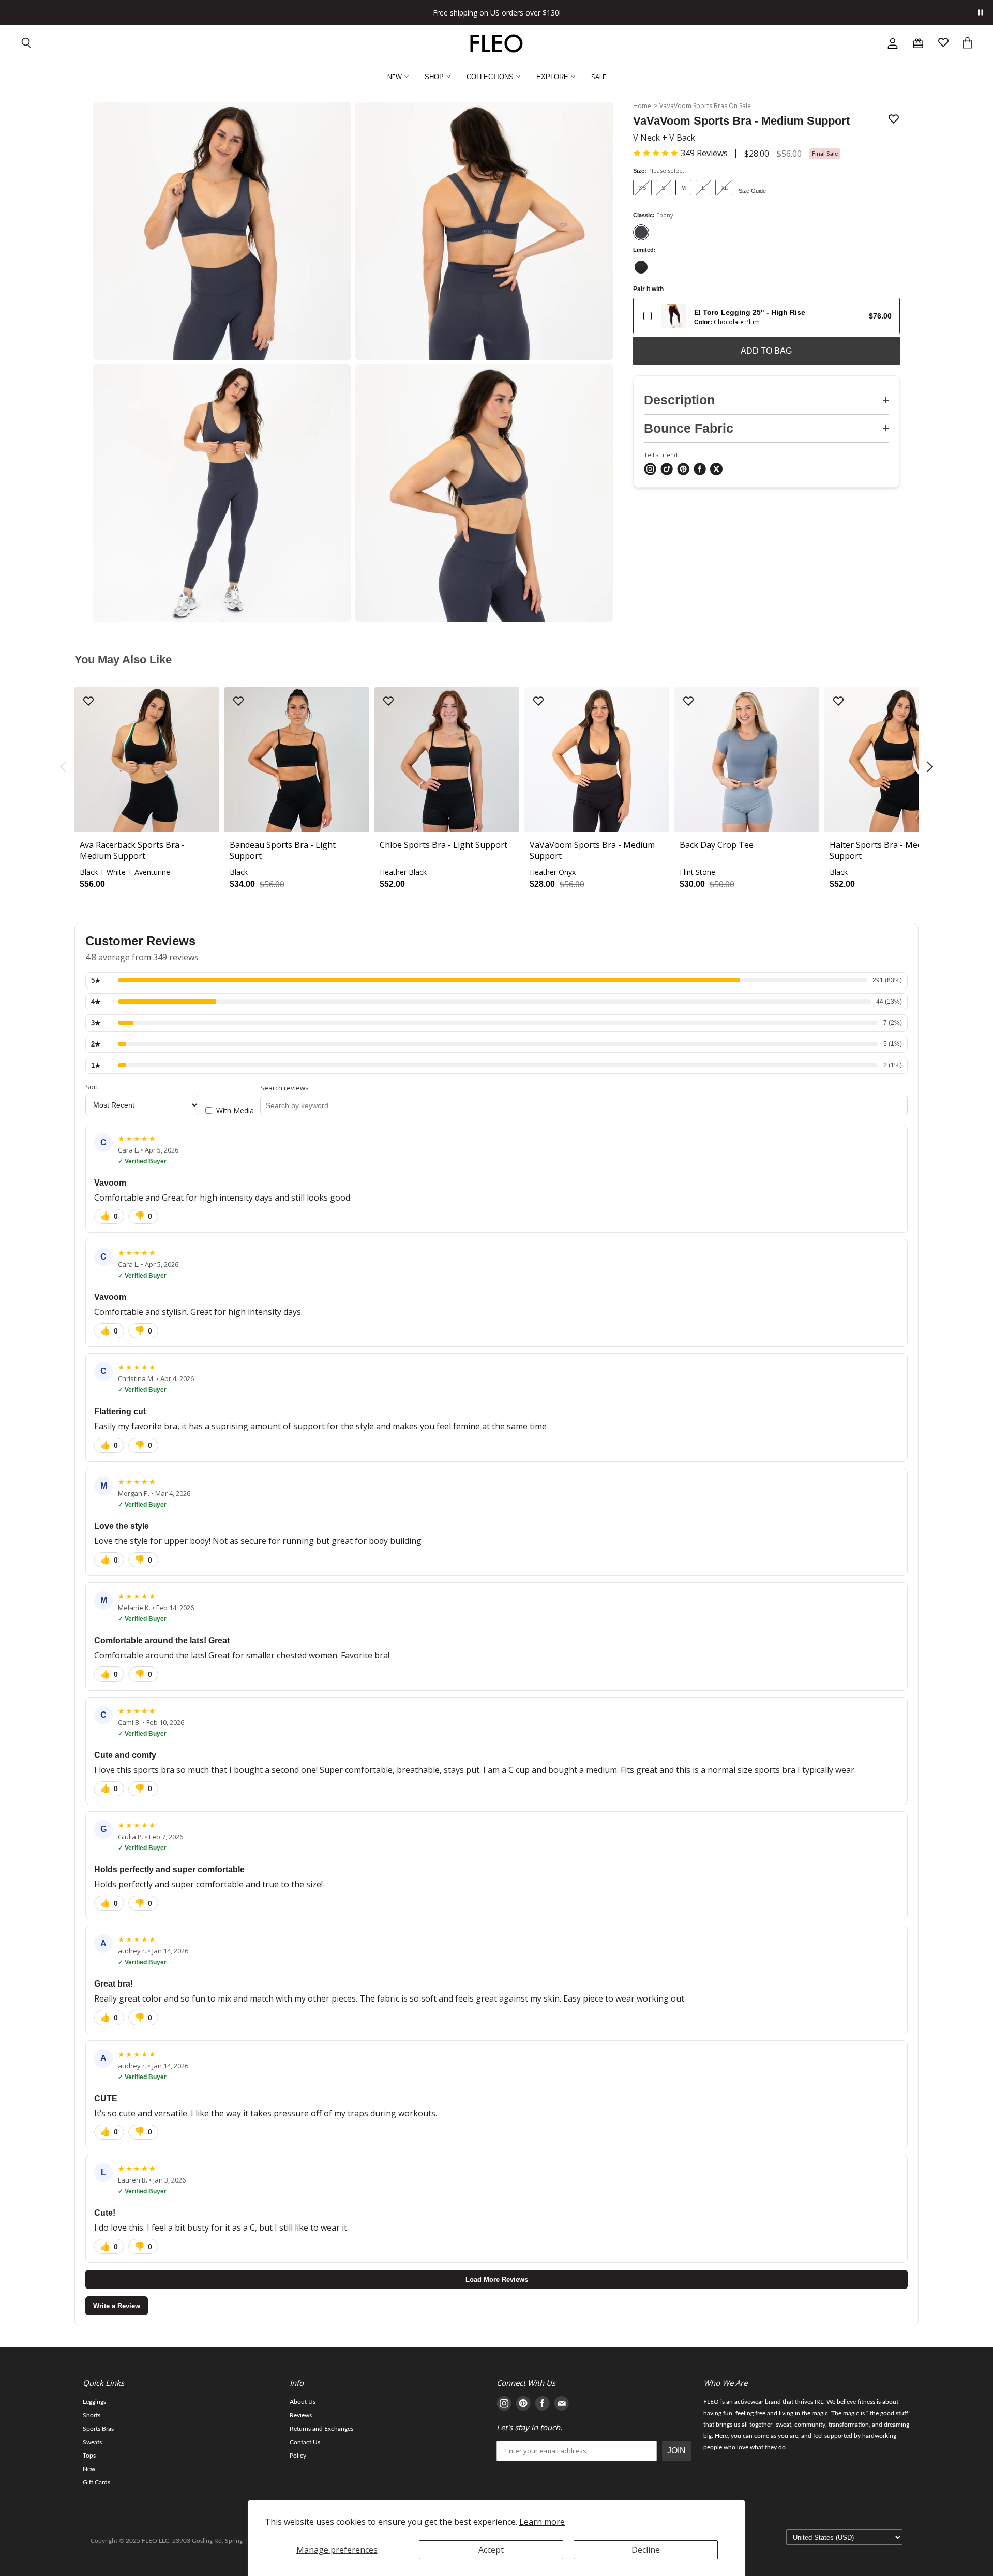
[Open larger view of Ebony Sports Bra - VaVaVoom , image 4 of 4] (484, 493)
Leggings (94, 2402)
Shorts (92, 2415)
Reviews (301, 2415)
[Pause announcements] (981, 12)
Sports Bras (98, 2429)
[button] (680, 153)
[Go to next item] (931, 768)
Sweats (92, 2442)
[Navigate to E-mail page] (561, 2405)
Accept (491, 2550)
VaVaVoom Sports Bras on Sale (705, 106)
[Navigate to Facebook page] (542, 2405)
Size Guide (752, 191)
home (642, 106)
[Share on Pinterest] (683, 470)
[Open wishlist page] (943, 44)
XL (724, 188)
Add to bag (766, 351)
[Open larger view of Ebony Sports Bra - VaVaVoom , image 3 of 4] (222, 493)
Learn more (542, 2522)
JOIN (676, 2451)
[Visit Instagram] (650, 470)
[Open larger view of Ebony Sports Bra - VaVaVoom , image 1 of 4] (222, 231)
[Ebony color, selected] (641, 232)
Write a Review (117, 2306)
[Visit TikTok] (667, 470)
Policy (298, 2456)
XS (642, 188)
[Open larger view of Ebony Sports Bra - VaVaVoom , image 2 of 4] (484, 231)
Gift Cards (96, 2482)
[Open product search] (27, 44)
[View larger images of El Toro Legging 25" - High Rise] (674, 316)
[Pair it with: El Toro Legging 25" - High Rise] (648, 316)
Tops (89, 2456)
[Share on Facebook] (700, 470)
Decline (646, 2550)
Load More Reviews (497, 2279)
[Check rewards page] (918, 43)
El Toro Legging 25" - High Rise (750, 312)
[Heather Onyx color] (641, 267)
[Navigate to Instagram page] (504, 2405)
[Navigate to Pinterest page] (523, 2405)
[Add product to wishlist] (894, 120)
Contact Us (305, 2442)
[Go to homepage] (496, 43)
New (89, 2469)
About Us (303, 2402)
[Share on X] (716, 470)
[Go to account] (893, 43)
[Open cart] (967, 44)
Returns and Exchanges (321, 2429)
